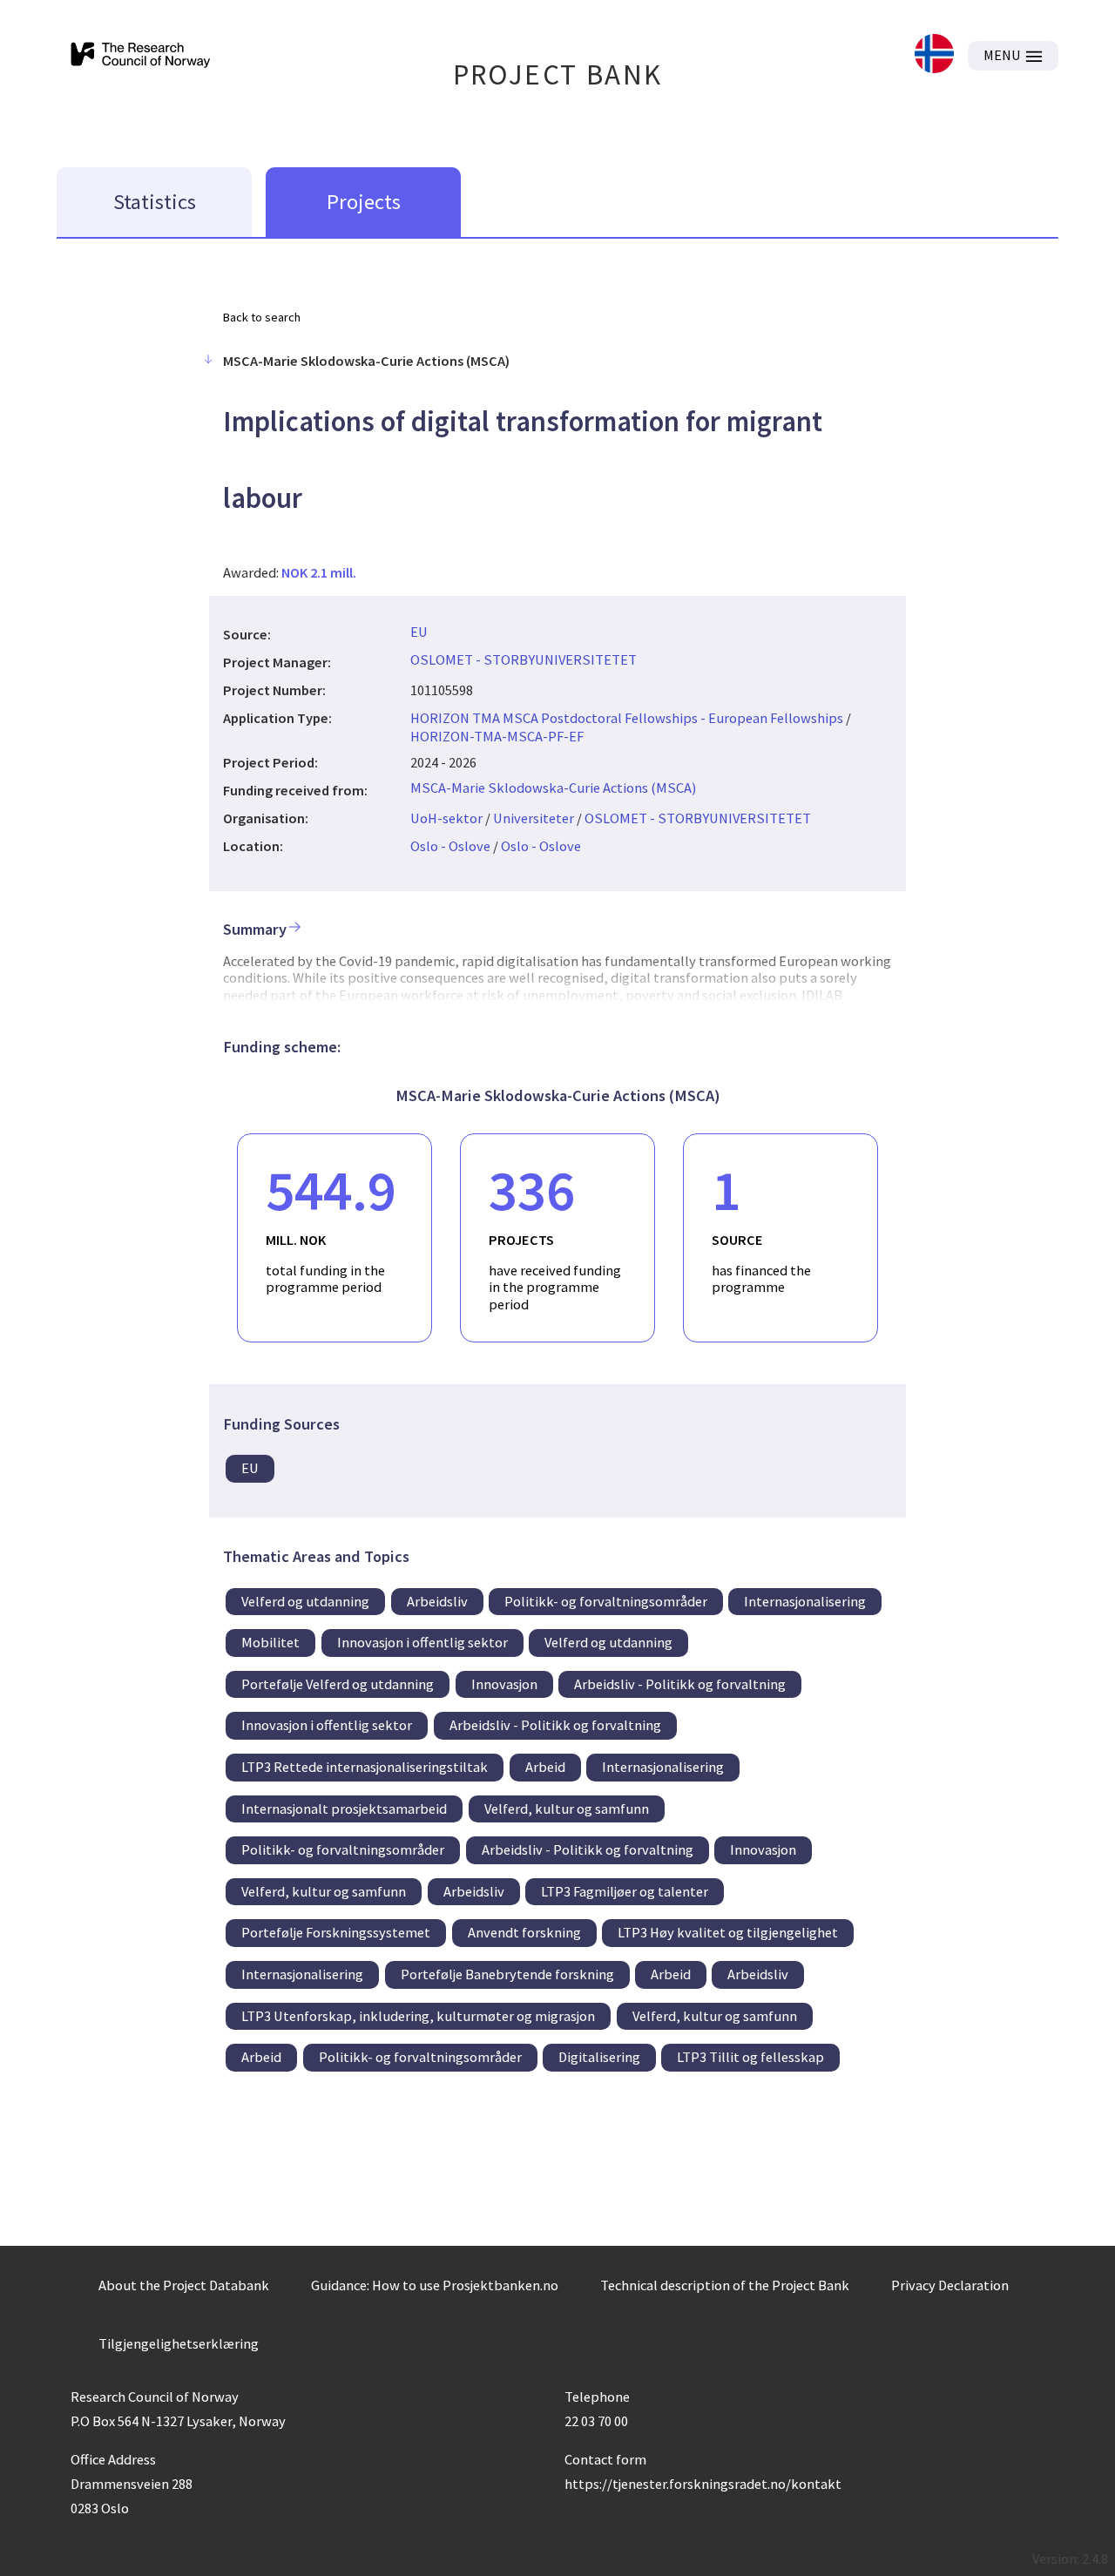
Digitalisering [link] (599, 2057)
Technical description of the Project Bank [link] (725, 2285)
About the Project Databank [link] (184, 2285)
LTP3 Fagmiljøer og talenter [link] (625, 1891)
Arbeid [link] (545, 1767)
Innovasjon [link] (504, 1684)
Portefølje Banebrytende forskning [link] (507, 1974)
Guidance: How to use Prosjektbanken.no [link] (435, 2285)
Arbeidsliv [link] (437, 1601)
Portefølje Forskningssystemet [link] (336, 1932)
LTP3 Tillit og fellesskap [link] (750, 2057)
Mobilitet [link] (270, 1642)
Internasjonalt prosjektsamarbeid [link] (344, 1809)
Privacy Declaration (950, 2285)
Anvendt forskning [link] (524, 1932)
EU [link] (250, 1468)
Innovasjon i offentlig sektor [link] (422, 1642)
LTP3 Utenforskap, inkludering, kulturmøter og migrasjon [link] (418, 2016)
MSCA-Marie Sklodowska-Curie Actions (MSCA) (553, 788)
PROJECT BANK (558, 74)
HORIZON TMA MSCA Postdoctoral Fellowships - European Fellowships (627, 718)
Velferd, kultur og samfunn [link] (567, 1809)
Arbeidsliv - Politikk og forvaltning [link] (680, 1684)
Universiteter (534, 818)
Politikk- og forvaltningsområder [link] (606, 1601)
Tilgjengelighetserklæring (179, 2343)
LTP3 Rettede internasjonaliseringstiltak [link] (365, 1767)
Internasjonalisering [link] (805, 1601)
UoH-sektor (446, 818)
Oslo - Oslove (450, 846)
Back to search (262, 317)
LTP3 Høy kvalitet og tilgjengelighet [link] (728, 1932)
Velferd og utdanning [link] (305, 1601)
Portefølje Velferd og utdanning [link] (338, 1684)
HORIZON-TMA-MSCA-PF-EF (497, 736)
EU (419, 632)
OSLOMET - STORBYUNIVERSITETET (524, 659)
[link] (934, 55)
